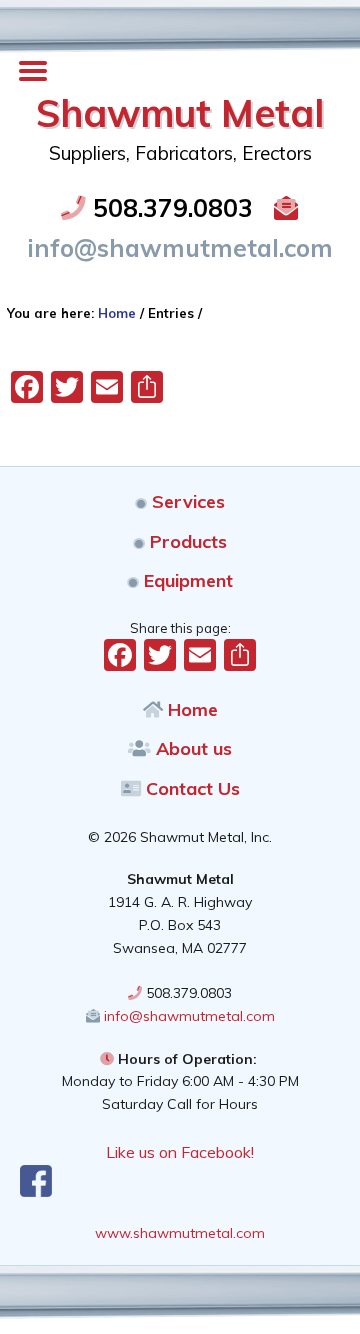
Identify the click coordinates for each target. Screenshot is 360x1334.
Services (186, 501)
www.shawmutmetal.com (180, 1233)
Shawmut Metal (180, 113)
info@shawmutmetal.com (187, 1016)
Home (190, 709)
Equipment (186, 580)
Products (186, 541)
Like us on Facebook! (180, 1152)
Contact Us (190, 788)
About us (191, 748)
